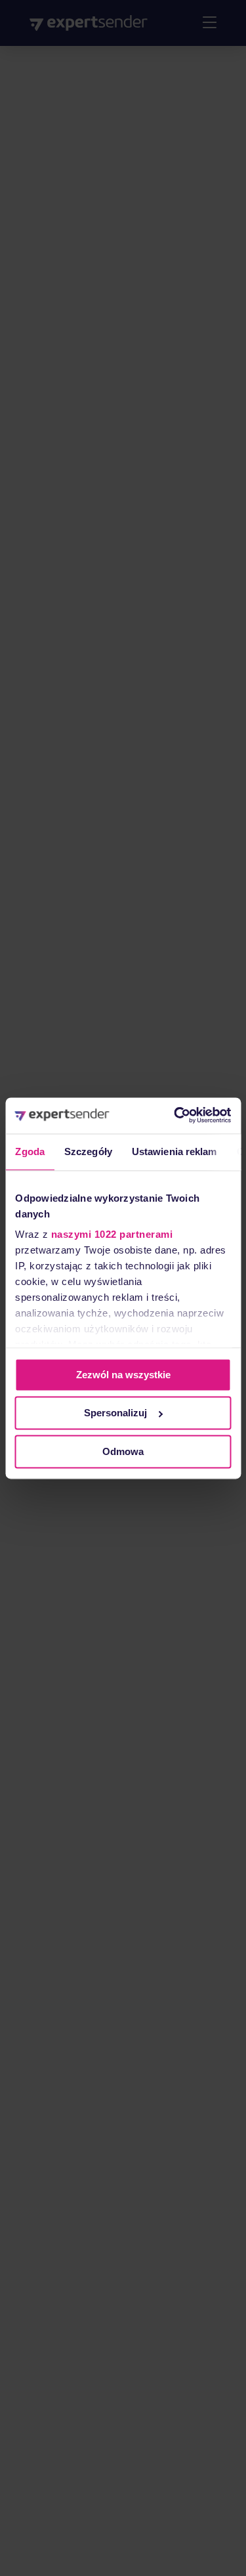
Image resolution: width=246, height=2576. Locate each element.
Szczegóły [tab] (88, 1151)
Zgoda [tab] (30, 1151)
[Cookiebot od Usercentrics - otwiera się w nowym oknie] (175, 1115)
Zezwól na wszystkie (123, 1375)
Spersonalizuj (115, 1413)
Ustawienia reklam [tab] (174, 1151)
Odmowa (123, 1451)
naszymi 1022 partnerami (112, 1235)
